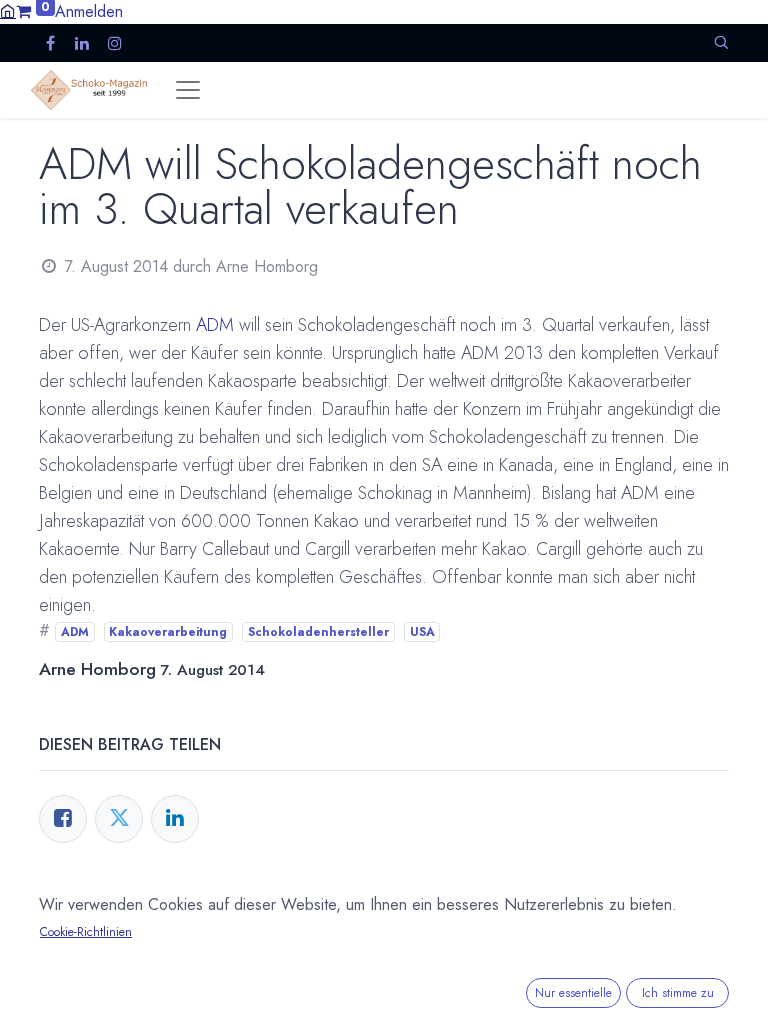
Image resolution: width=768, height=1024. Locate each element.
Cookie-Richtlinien (86, 932)
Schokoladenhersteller (318, 632)
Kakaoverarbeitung (168, 632)
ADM (215, 325)
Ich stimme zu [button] (678, 993)
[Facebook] (63, 819)
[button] (721, 42)
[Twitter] (119, 819)
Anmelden (89, 11)
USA (422, 632)
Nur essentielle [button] (573, 993)
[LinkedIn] (175, 819)
